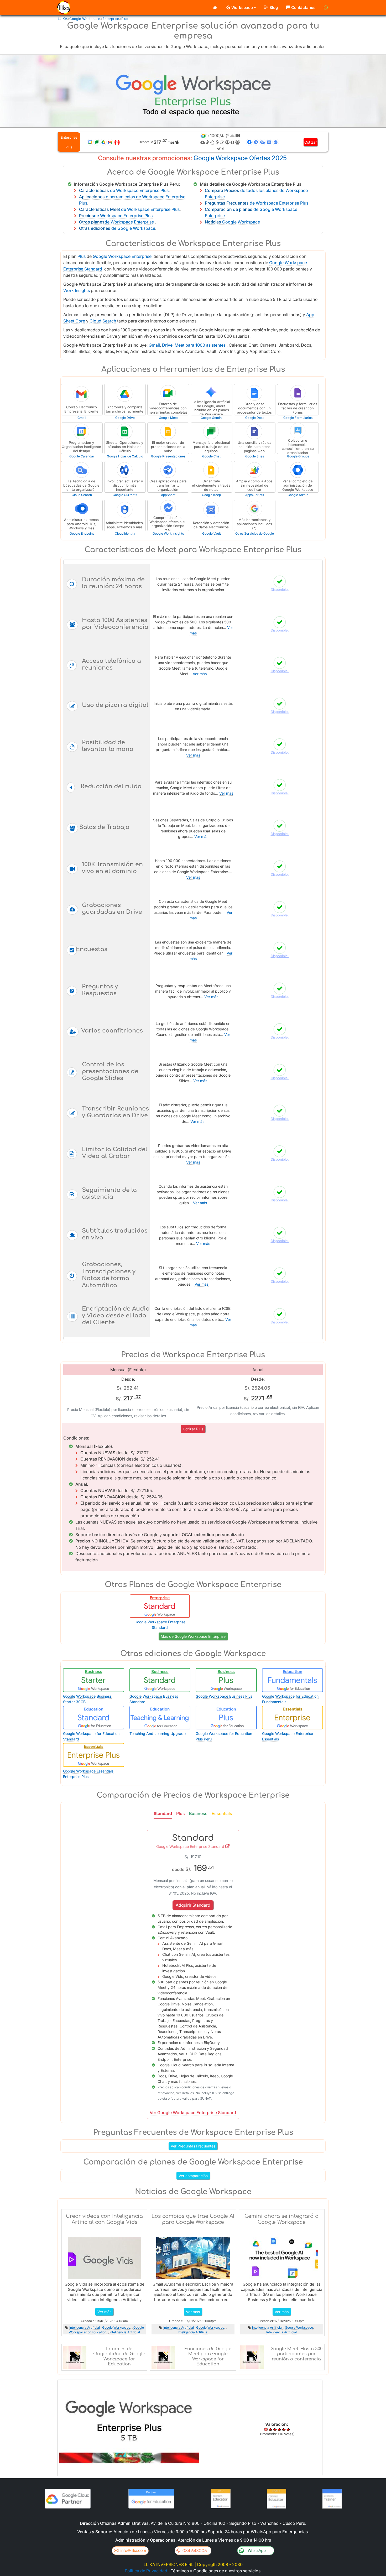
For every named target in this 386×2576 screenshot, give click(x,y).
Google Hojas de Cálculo (125, 456)
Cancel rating (266, 2429)
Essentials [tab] (222, 1813)
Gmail (154, 345)
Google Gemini (212, 418)
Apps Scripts (255, 495)
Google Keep (211, 495)
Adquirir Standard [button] (193, 1905)
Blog (274, 7)
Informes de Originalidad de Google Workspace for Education (119, 2356)
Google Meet (168, 418)
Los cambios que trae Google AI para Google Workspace (193, 2219)
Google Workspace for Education (106, 2330)
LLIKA (62, 19)
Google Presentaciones (168, 456)
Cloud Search (103, 321)
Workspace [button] (242, 7)
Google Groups (298, 456)
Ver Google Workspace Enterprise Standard (193, 2113)
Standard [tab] (163, 1813)
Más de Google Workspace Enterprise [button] (193, 1636)
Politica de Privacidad (146, 2571)
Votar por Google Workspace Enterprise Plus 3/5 (280, 2429)
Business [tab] (198, 1813)
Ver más (200, 674)
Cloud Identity (125, 533)
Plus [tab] (181, 1813)
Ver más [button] (104, 2312)
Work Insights (77, 290)
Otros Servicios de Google (255, 533)
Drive (167, 345)
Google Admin (298, 495)
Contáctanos (303, 7)
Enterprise (111, 19)
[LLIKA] (63, 8)
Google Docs (255, 418)
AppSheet (168, 495)
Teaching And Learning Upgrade (158, 1733)
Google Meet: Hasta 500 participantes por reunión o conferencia (296, 2354)
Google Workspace (85, 19)
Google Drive (125, 418)
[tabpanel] (193, 1972)
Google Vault (212, 533)
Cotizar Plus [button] (193, 1429)
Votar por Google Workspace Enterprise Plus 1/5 (271, 2429)
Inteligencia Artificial (85, 2327)
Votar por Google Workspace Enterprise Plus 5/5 (288, 2429)
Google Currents (125, 495)
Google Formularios (298, 418)
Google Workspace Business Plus (224, 1696)
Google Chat (211, 456)
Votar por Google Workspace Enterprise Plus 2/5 (275, 2429)
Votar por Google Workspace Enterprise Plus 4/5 (284, 2429)
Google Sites (255, 456)
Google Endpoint (82, 533)
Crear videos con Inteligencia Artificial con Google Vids (104, 2219)
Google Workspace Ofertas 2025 (240, 158)
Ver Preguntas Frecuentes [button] (193, 2146)
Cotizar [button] (311, 142)
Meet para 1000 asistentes (200, 345)
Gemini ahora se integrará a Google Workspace (281, 2219)
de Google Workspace (117, 228)
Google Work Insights (168, 533)
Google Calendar (82, 456)
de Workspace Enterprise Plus (124, 190)
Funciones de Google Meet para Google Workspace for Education (208, 2356)
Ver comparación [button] (193, 2176)
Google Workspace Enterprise (122, 256)
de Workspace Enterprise (117, 222)
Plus (125, 19)
